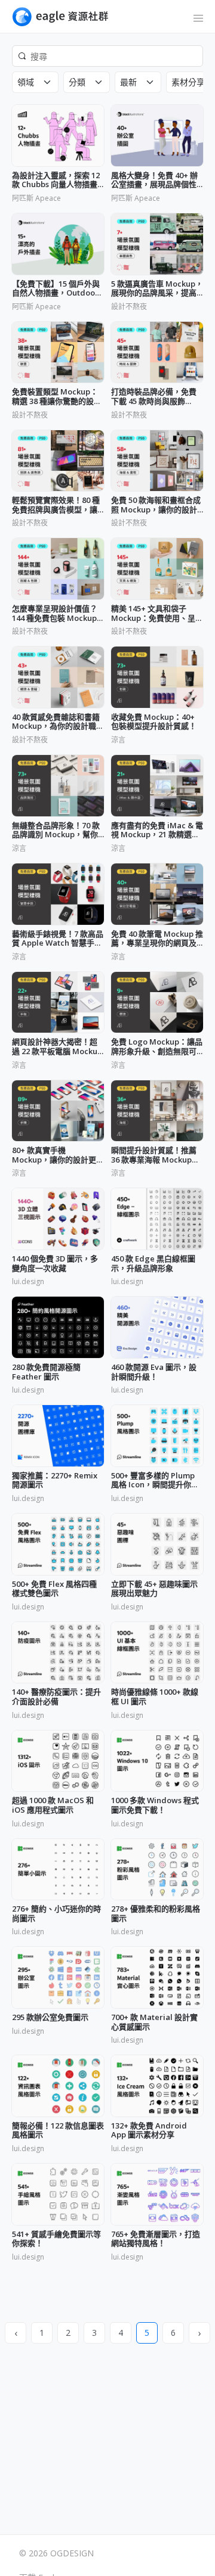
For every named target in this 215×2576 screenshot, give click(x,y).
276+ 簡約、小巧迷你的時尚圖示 (56, 1914)
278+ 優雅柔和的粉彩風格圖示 (156, 1914)
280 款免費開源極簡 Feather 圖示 (46, 1372)
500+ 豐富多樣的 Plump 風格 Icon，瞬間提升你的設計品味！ (155, 1480)
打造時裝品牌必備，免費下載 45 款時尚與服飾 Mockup (154, 397)
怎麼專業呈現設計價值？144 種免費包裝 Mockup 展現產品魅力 (55, 613)
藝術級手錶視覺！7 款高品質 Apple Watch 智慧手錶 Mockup (58, 939)
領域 (26, 82)
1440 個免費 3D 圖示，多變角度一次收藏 (55, 1264)
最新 (128, 82)
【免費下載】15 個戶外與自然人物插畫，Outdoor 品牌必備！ (56, 289)
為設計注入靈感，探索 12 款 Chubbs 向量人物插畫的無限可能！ (56, 180)
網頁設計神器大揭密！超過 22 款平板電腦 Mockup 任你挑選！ (57, 1047)
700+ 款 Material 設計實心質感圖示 (154, 2022)
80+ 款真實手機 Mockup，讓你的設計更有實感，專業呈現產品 (58, 1155)
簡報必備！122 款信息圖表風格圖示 (58, 2131)
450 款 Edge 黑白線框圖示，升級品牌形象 (153, 1264)
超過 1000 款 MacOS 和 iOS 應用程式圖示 (53, 1805)
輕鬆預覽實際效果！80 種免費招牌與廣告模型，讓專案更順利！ (56, 505)
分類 (77, 82)
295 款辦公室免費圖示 (50, 2018)
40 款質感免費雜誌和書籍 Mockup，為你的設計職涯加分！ (58, 722)
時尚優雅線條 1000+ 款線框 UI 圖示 (155, 1697)
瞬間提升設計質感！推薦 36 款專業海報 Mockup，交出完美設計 (155, 1155)
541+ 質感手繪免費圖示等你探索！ (56, 2239)
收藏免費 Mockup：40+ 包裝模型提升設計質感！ (154, 722)
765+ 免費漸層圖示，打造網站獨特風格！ (156, 2239)
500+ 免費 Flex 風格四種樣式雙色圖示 (54, 1589)
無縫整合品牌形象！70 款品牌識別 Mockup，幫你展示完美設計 (56, 830)
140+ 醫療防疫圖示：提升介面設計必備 (56, 1697)
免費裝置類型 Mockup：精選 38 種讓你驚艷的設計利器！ (57, 397)
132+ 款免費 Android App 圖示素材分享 (149, 2131)
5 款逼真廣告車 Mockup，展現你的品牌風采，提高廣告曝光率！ (157, 289)
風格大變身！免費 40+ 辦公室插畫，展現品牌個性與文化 (154, 180)
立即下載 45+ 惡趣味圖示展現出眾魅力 (154, 1589)
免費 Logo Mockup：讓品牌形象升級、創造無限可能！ (157, 1047)
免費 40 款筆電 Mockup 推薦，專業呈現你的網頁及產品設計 (157, 939)
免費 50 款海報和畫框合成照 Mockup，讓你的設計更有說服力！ (156, 505)
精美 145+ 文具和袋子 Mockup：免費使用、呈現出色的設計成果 (157, 613)
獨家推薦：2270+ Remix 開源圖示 (55, 1480)
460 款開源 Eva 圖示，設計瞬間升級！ (154, 1372)
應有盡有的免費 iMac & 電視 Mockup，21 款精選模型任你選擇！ (157, 830)
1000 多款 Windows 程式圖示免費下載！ (155, 1805)
